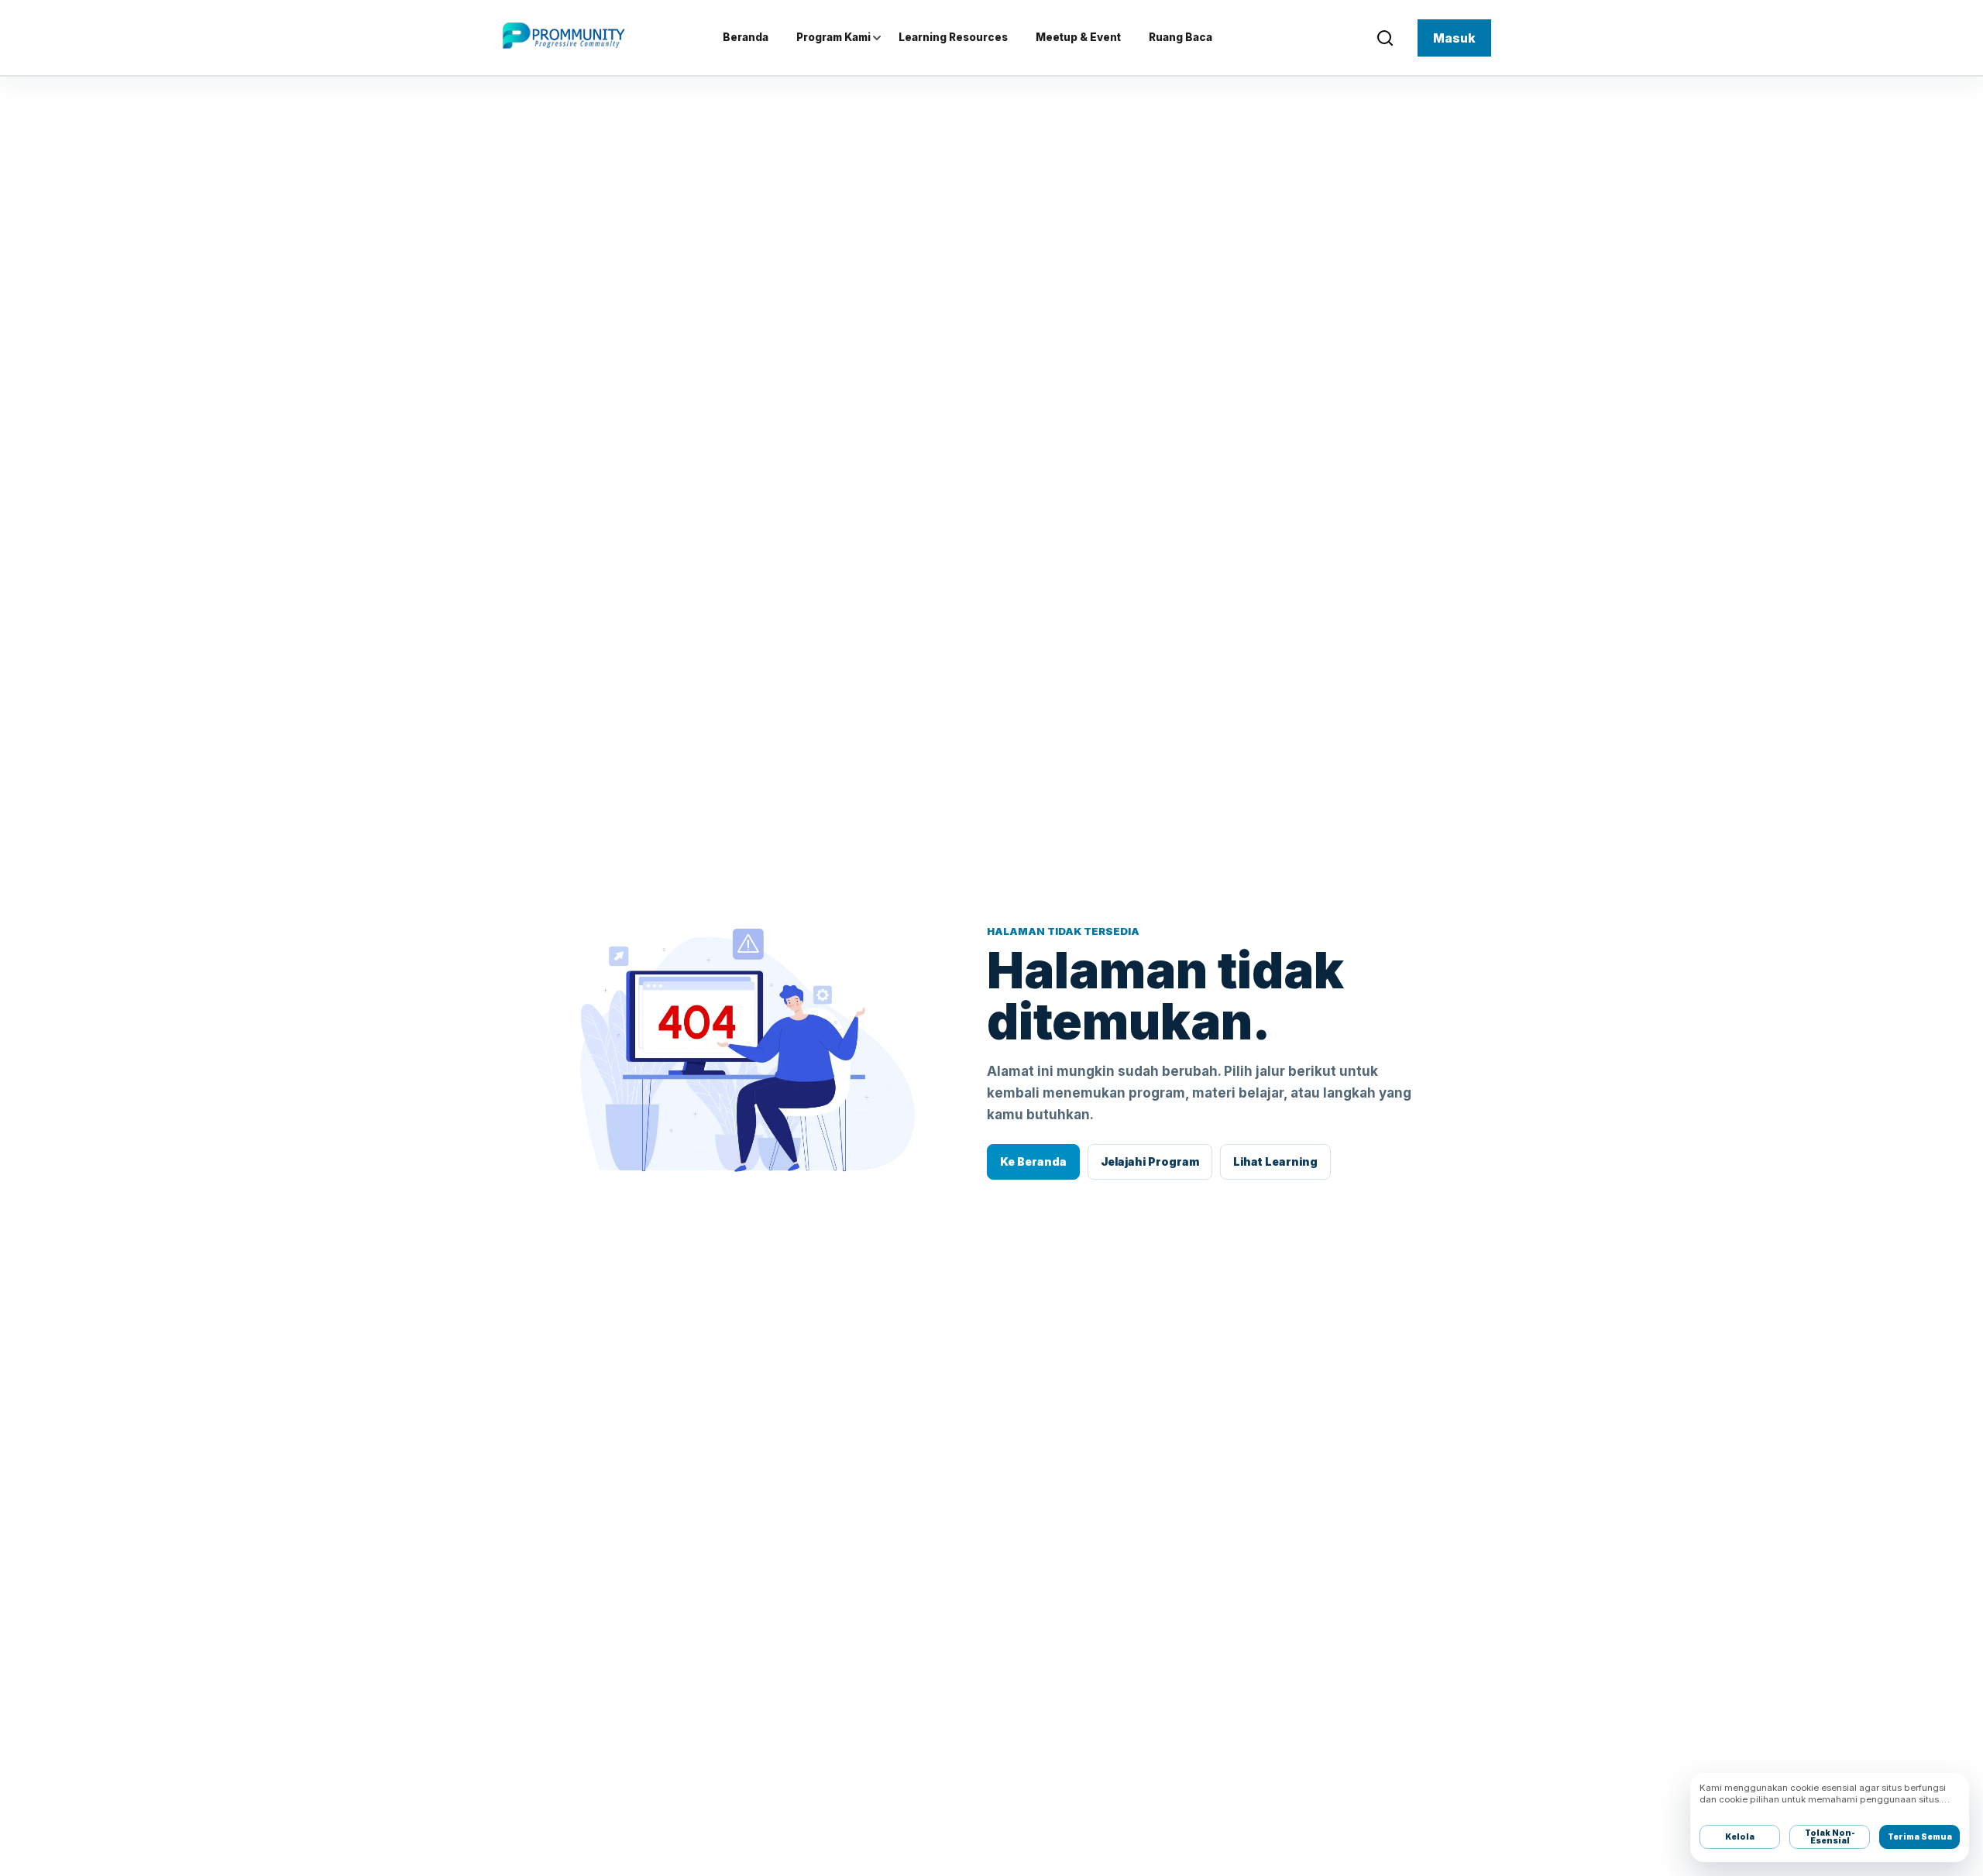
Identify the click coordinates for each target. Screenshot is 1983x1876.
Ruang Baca (1181, 37)
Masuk (1454, 38)
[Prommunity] (560, 36)
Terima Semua (1920, 1836)
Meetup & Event (1078, 37)
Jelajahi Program (1150, 1161)
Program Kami (833, 37)
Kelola (1740, 1836)
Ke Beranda (1033, 1161)
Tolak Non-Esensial (1830, 1837)
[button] (1385, 38)
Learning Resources (953, 37)
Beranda (746, 37)
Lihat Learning (1275, 1161)
